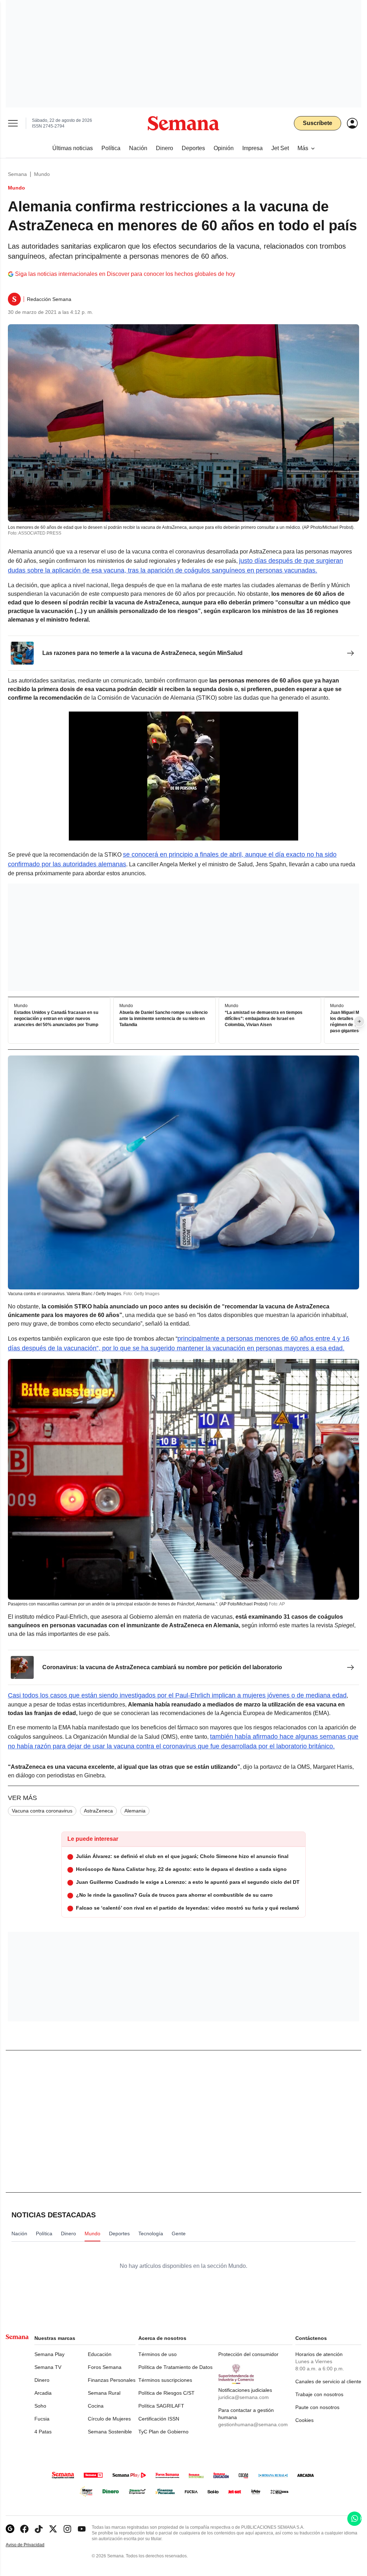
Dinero (42, 2380)
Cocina (96, 2406)
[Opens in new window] (24, 2529)
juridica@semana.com (244, 2397)
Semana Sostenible (110, 2432)
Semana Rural (104, 2393)
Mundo (42, 174)
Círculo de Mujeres (109, 2419)
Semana (17, 174)
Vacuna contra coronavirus (42, 1811)
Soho (40, 2406)
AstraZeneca (98, 1811)
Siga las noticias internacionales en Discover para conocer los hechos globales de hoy (125, 274)
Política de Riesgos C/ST (166, 2393)
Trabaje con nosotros (319, 2394)
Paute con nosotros (317, 2407)
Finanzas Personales (112, 2380)
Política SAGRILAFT (161, 2406)
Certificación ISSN (159, 2419)
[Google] (10, 2529)
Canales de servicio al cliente (328, 2381)
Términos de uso (158, 2354)
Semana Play (49, 2354)
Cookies (304, 2420)
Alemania (135, 1811)
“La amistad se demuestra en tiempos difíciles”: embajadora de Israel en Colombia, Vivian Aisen (264, 1019)
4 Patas (43, 2432)
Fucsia (42, 2419)
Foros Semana (105, 2367)
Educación (100, 2354)
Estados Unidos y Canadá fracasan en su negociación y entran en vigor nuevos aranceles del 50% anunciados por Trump (56, 1019)
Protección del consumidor (248, 2354)
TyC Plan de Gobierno (163, 2432)
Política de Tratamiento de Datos (175, 2367)
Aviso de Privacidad (33, 2545)
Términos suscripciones (165, 2380)
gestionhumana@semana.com (253, 2424)
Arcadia (43, 2393)
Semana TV (48, 2367)
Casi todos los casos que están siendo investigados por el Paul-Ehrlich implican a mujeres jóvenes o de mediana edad (177, 1695)
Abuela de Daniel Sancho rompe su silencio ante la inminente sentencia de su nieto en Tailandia (163, 1019)
